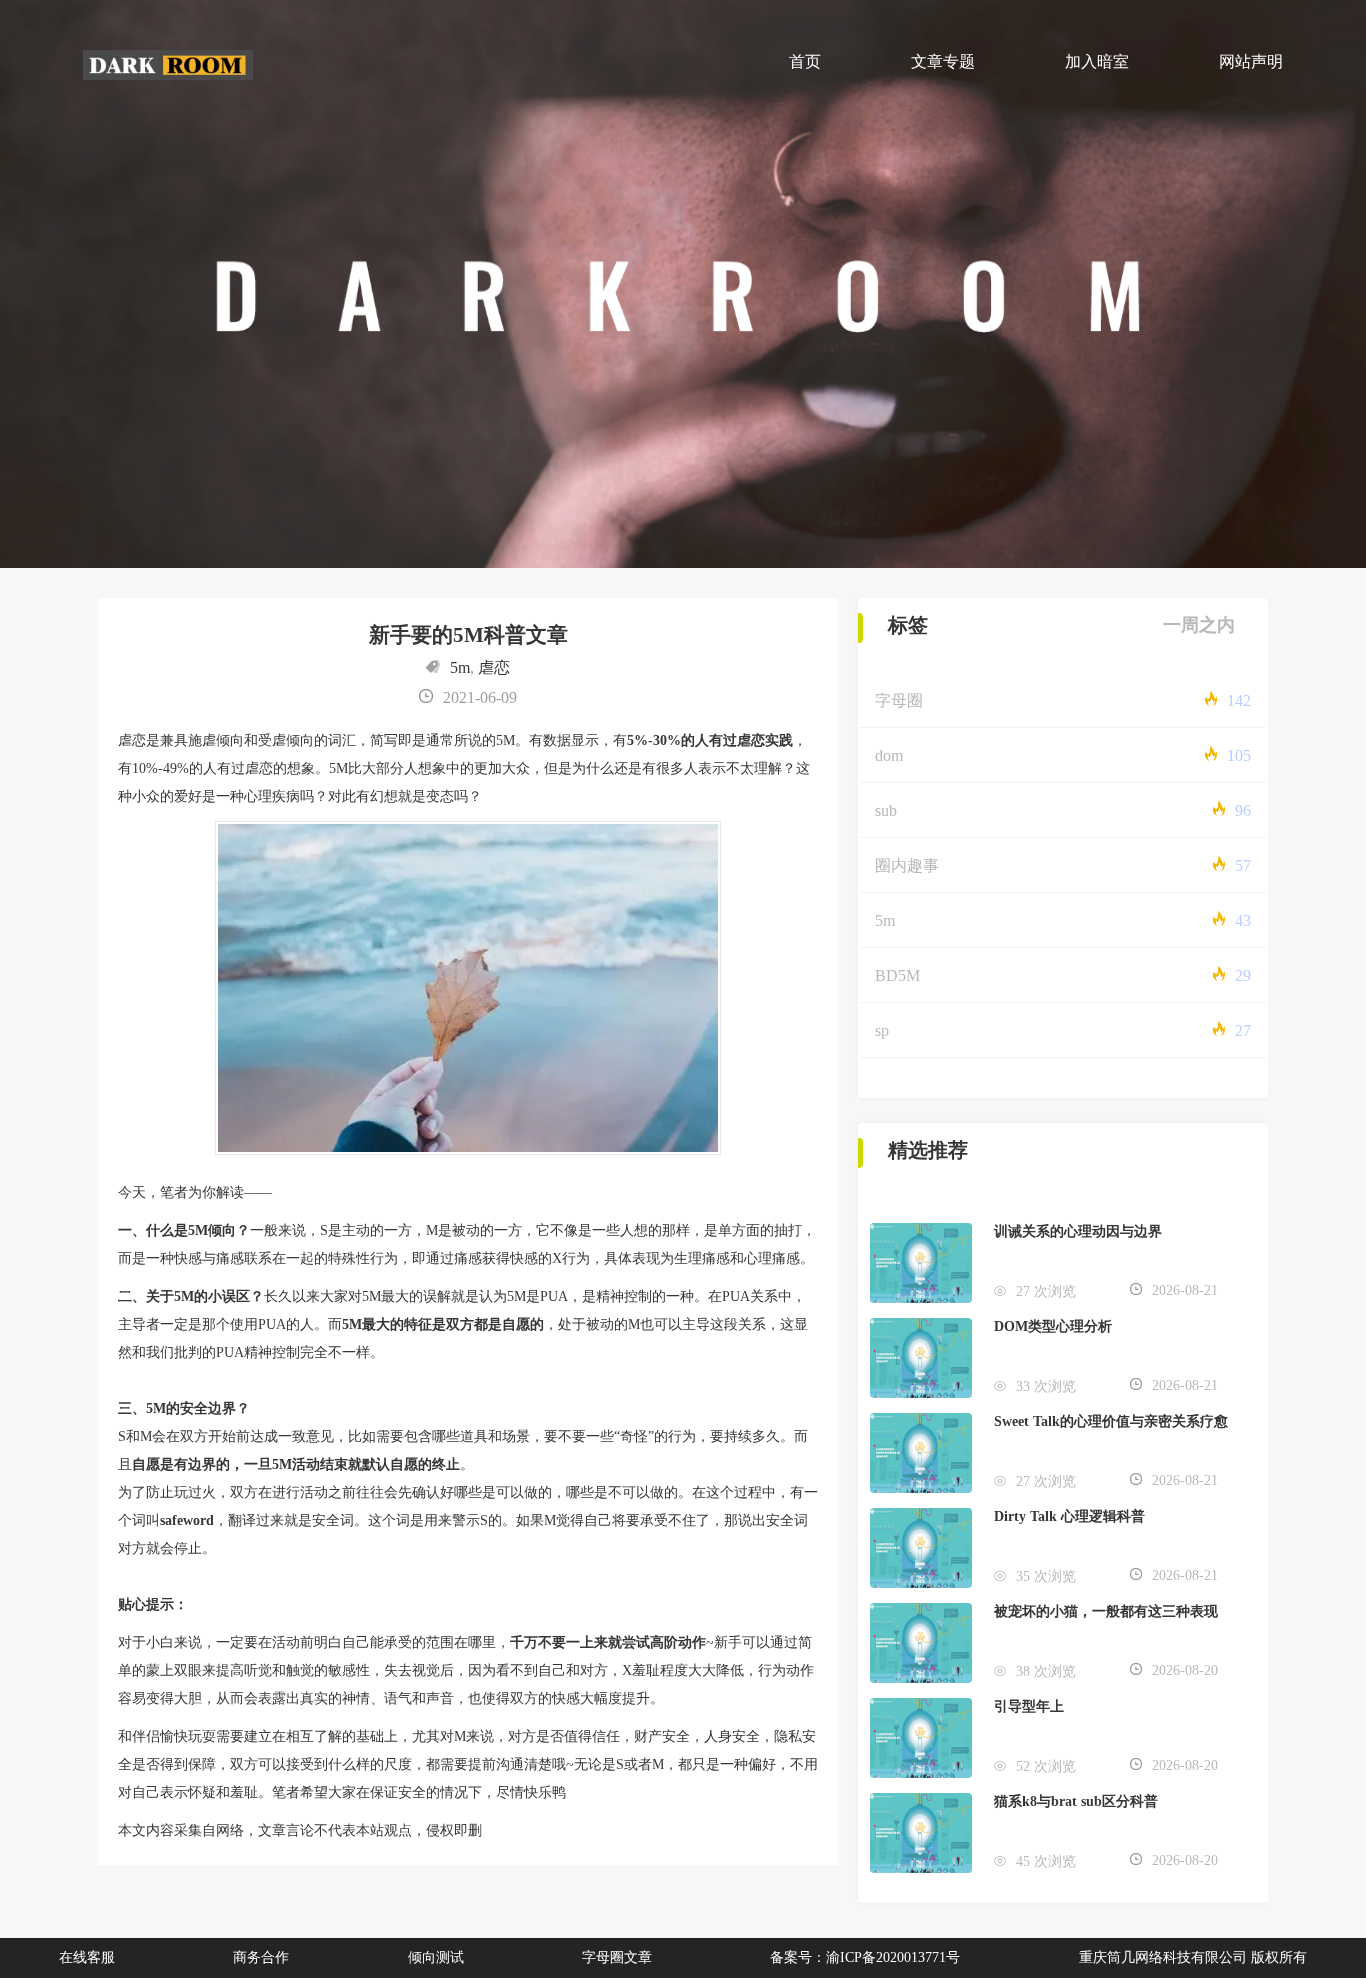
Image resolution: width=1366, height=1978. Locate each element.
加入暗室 (1097, 61)
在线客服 (87, 1957)
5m (460, 667)
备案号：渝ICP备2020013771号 (865, 1957)
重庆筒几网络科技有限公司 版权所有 (1193, 1957)
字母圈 (899, 700)
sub (886, 810)
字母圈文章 (617, 1957)
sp (882, 1030)
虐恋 (494, 667)
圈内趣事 (907, 865)
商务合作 (261, 1957)
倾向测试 (436, 1957)
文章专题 (943, 61)
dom (889, 755)
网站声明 (1251, 61)
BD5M (897, 975)
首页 (805, 61)
